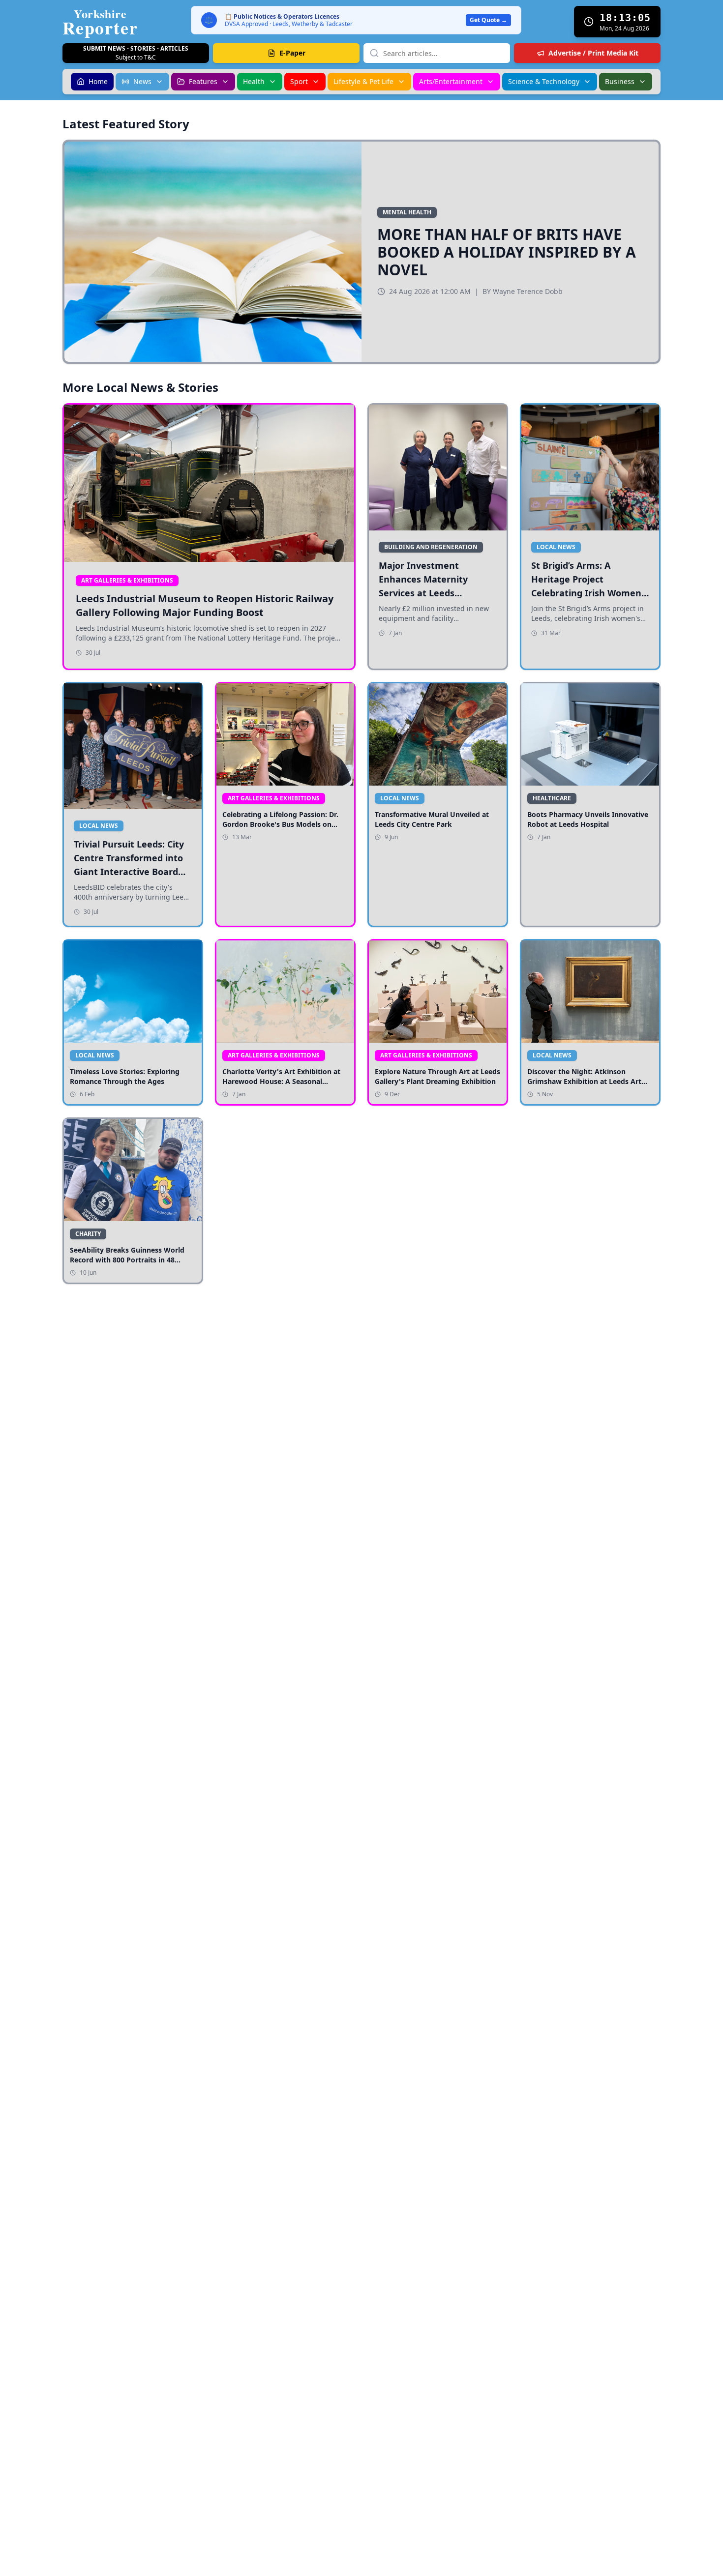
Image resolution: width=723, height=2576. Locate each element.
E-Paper (292, 53)
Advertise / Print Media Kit (593, 53)
